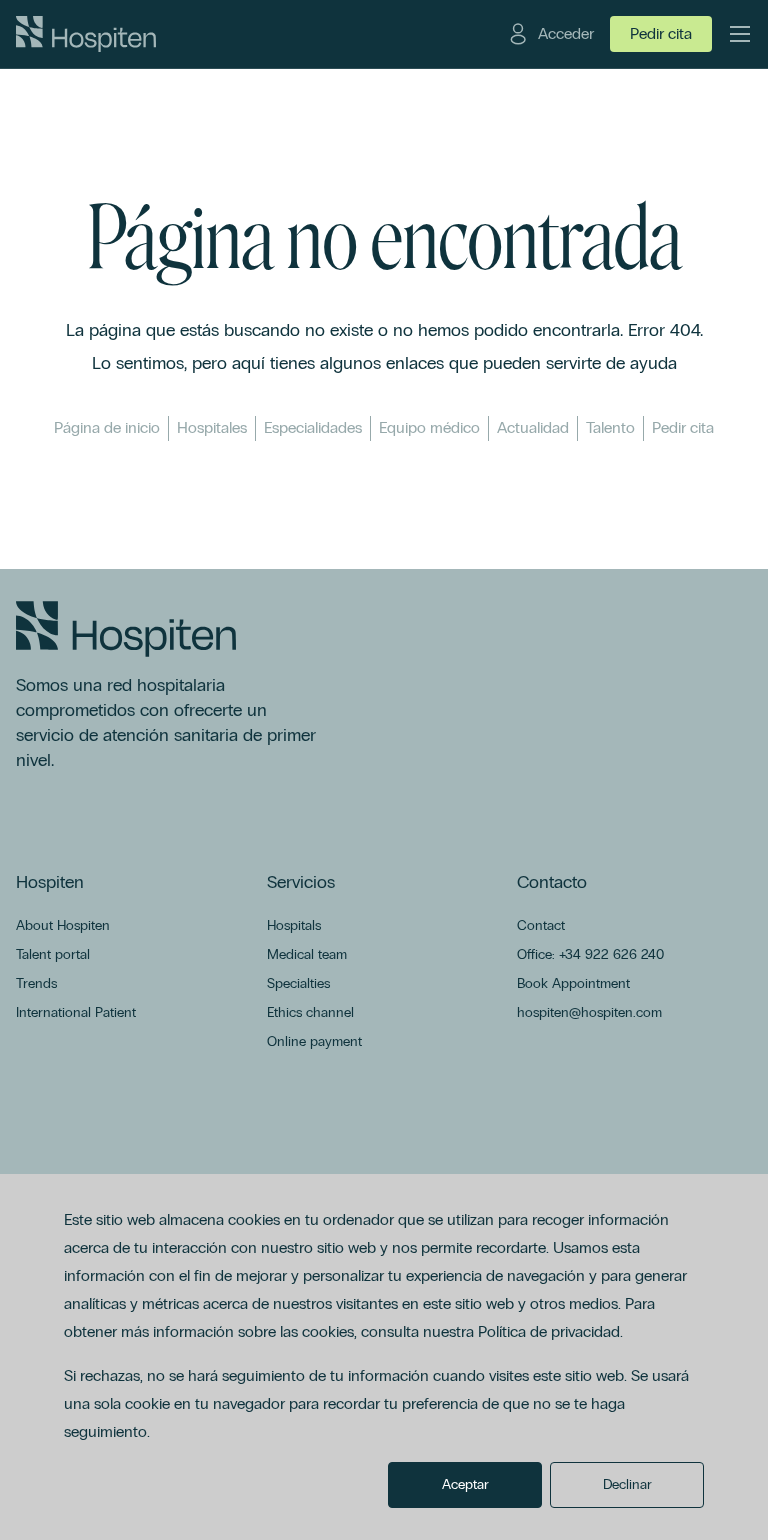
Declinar (627, 1484)
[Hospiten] (86, 34)
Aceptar (465, 1484)
